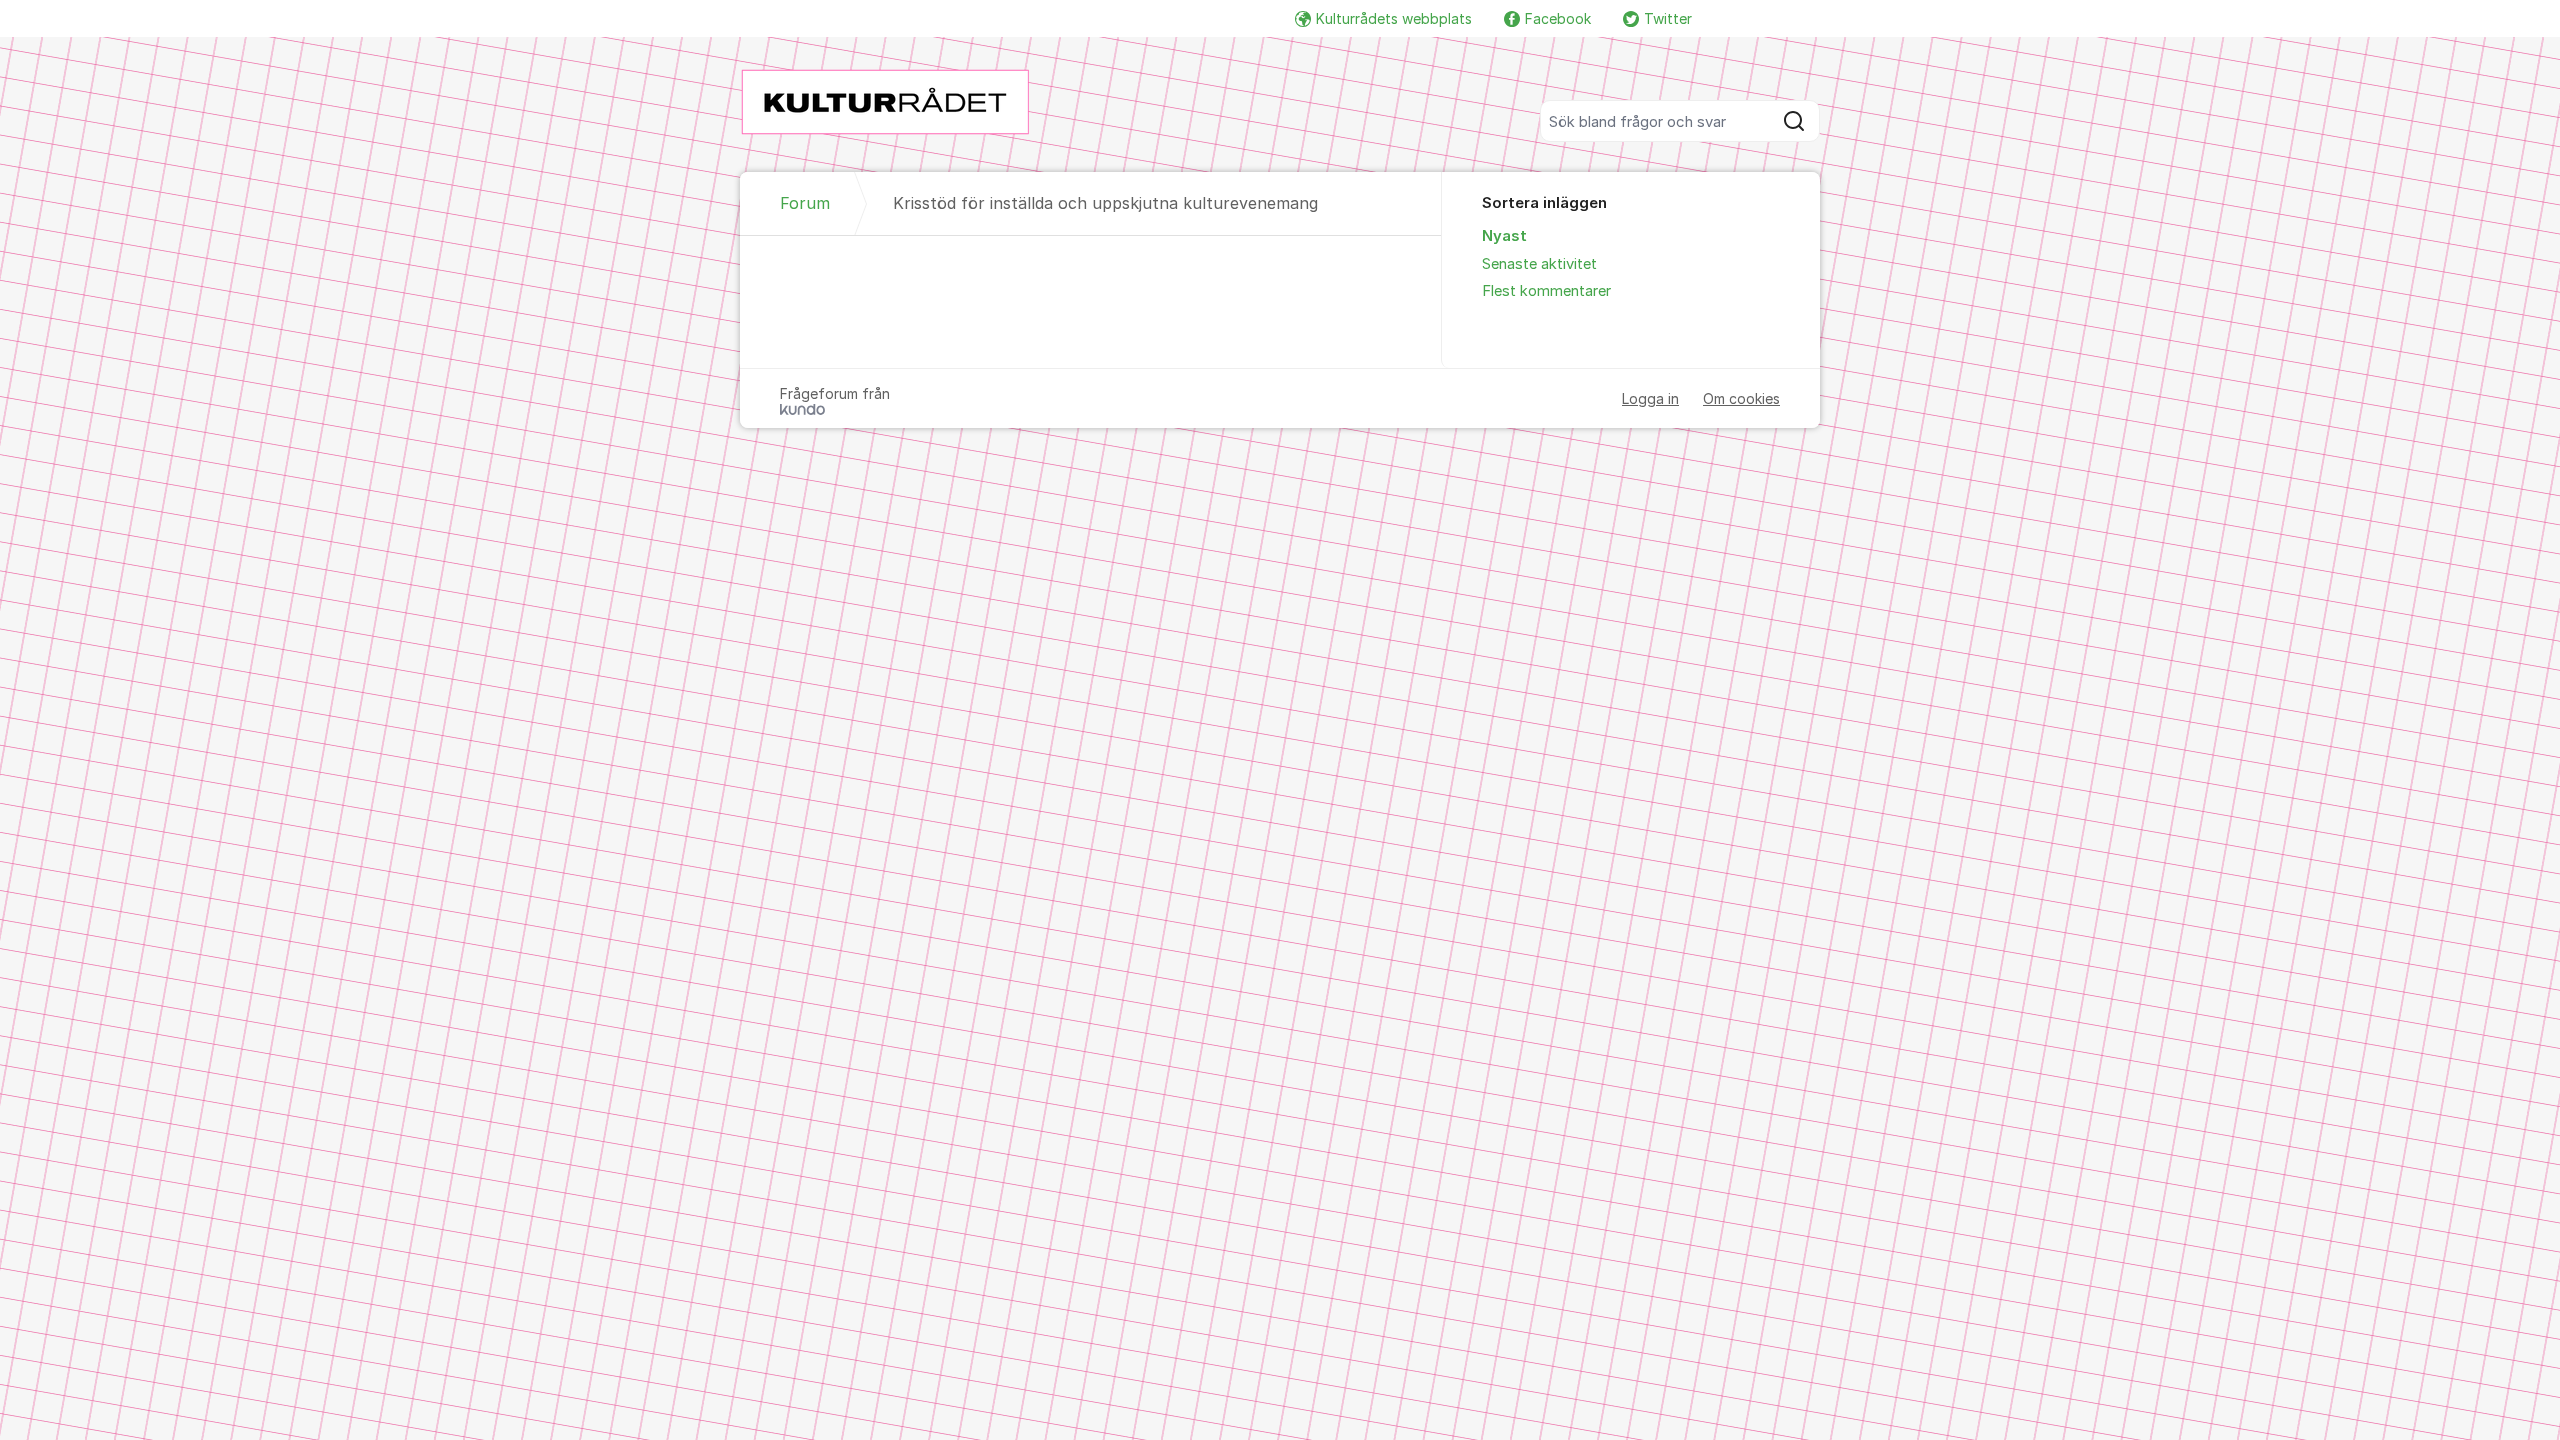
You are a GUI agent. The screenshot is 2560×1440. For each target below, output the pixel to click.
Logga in (1650, 398)
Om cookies (1741, 398)
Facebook (1558, 18)
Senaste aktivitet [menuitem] (1539, 264)
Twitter (1668, 18)
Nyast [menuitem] (1504, 236)
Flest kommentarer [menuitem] (1546, 291)
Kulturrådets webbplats (1394, 18)
